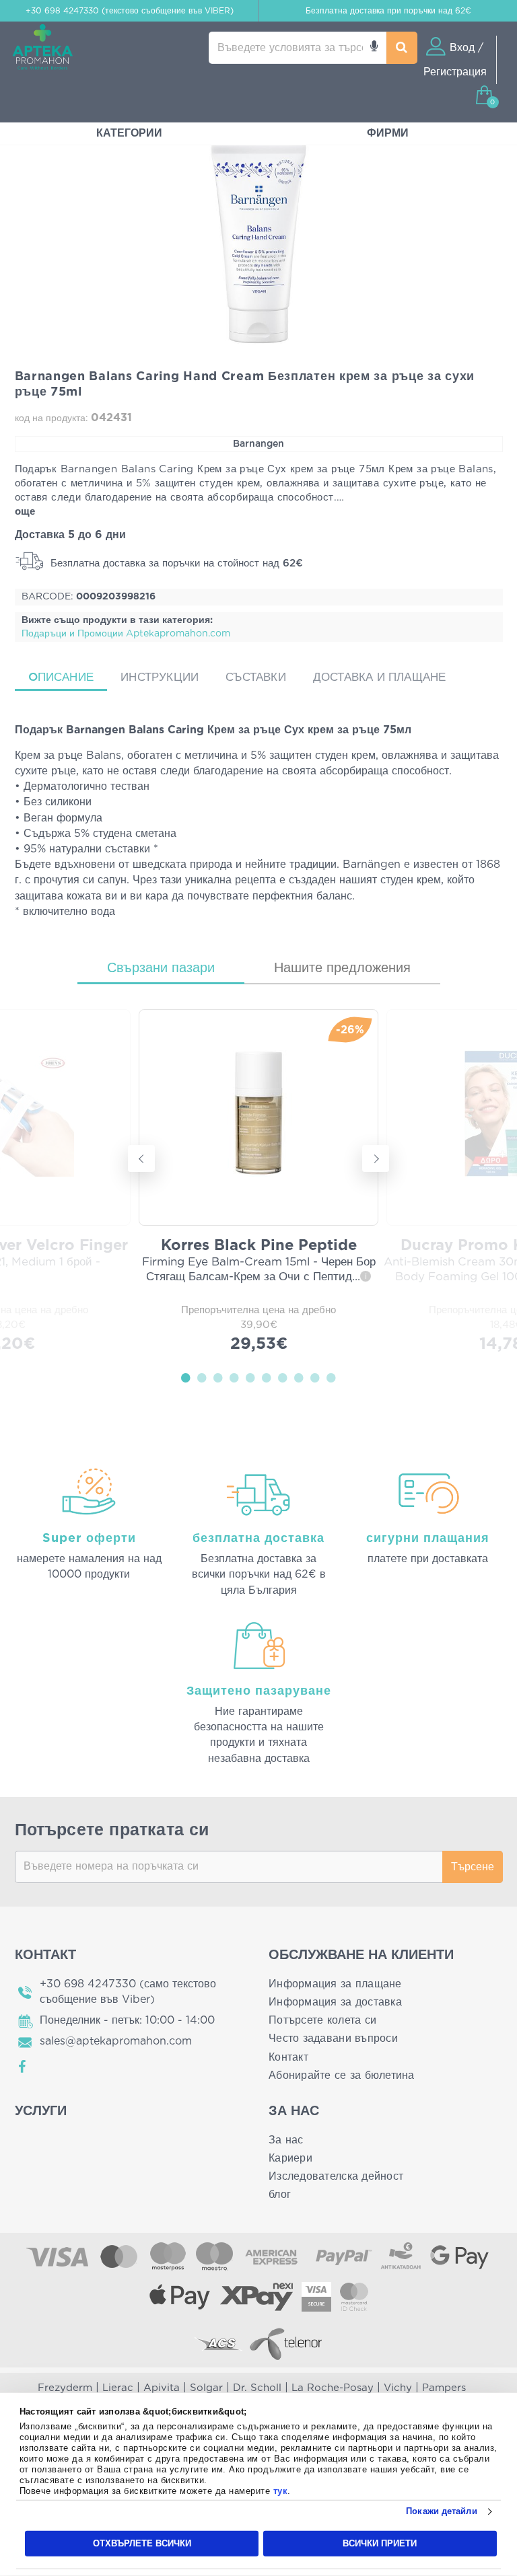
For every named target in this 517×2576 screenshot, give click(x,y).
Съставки (256, 677)
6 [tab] (267, 1377)
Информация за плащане (335, 1984)
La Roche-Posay (333, 2388)
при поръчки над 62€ (388, 11)
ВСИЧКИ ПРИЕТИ (380, 2543)
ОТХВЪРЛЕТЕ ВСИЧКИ (142, 2543)
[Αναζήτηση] (402, 48)
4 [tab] (234, 1377)
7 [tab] (283, 1377)
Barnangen (258, 444)
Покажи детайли (441, 2511)
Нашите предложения (342, 968)
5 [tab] (250, 1377)
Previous (141, 1158)
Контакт (288, 2057)
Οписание (61, 677)
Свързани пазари (161, 968)
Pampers (444, 2388)
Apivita (162, 2388)
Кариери (290, 2158)
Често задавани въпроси (333, 2038)
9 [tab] (315, 1377)
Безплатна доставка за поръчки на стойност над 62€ (175, 563)
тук (281, 2491)
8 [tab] (299, 1377)
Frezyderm (65, 2388)
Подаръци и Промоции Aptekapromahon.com (126, 634)
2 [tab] (202, 1377)
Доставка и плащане (380, 677)
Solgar (206, 2388)
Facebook (23, 2067)
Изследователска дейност (336, 2176)
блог (280, 2195)
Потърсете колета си (322, 2020)
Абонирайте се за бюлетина (342, 2075)
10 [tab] (331, 1377)
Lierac (118, 2388)
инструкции (160, 677)
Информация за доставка (335, 2002)
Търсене (473, 1867)
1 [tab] (186, 1377)
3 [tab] (218, 1377)
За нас (286, 2140)
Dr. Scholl (257, 2388)
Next (376, 1158)
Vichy (398, 2388)
